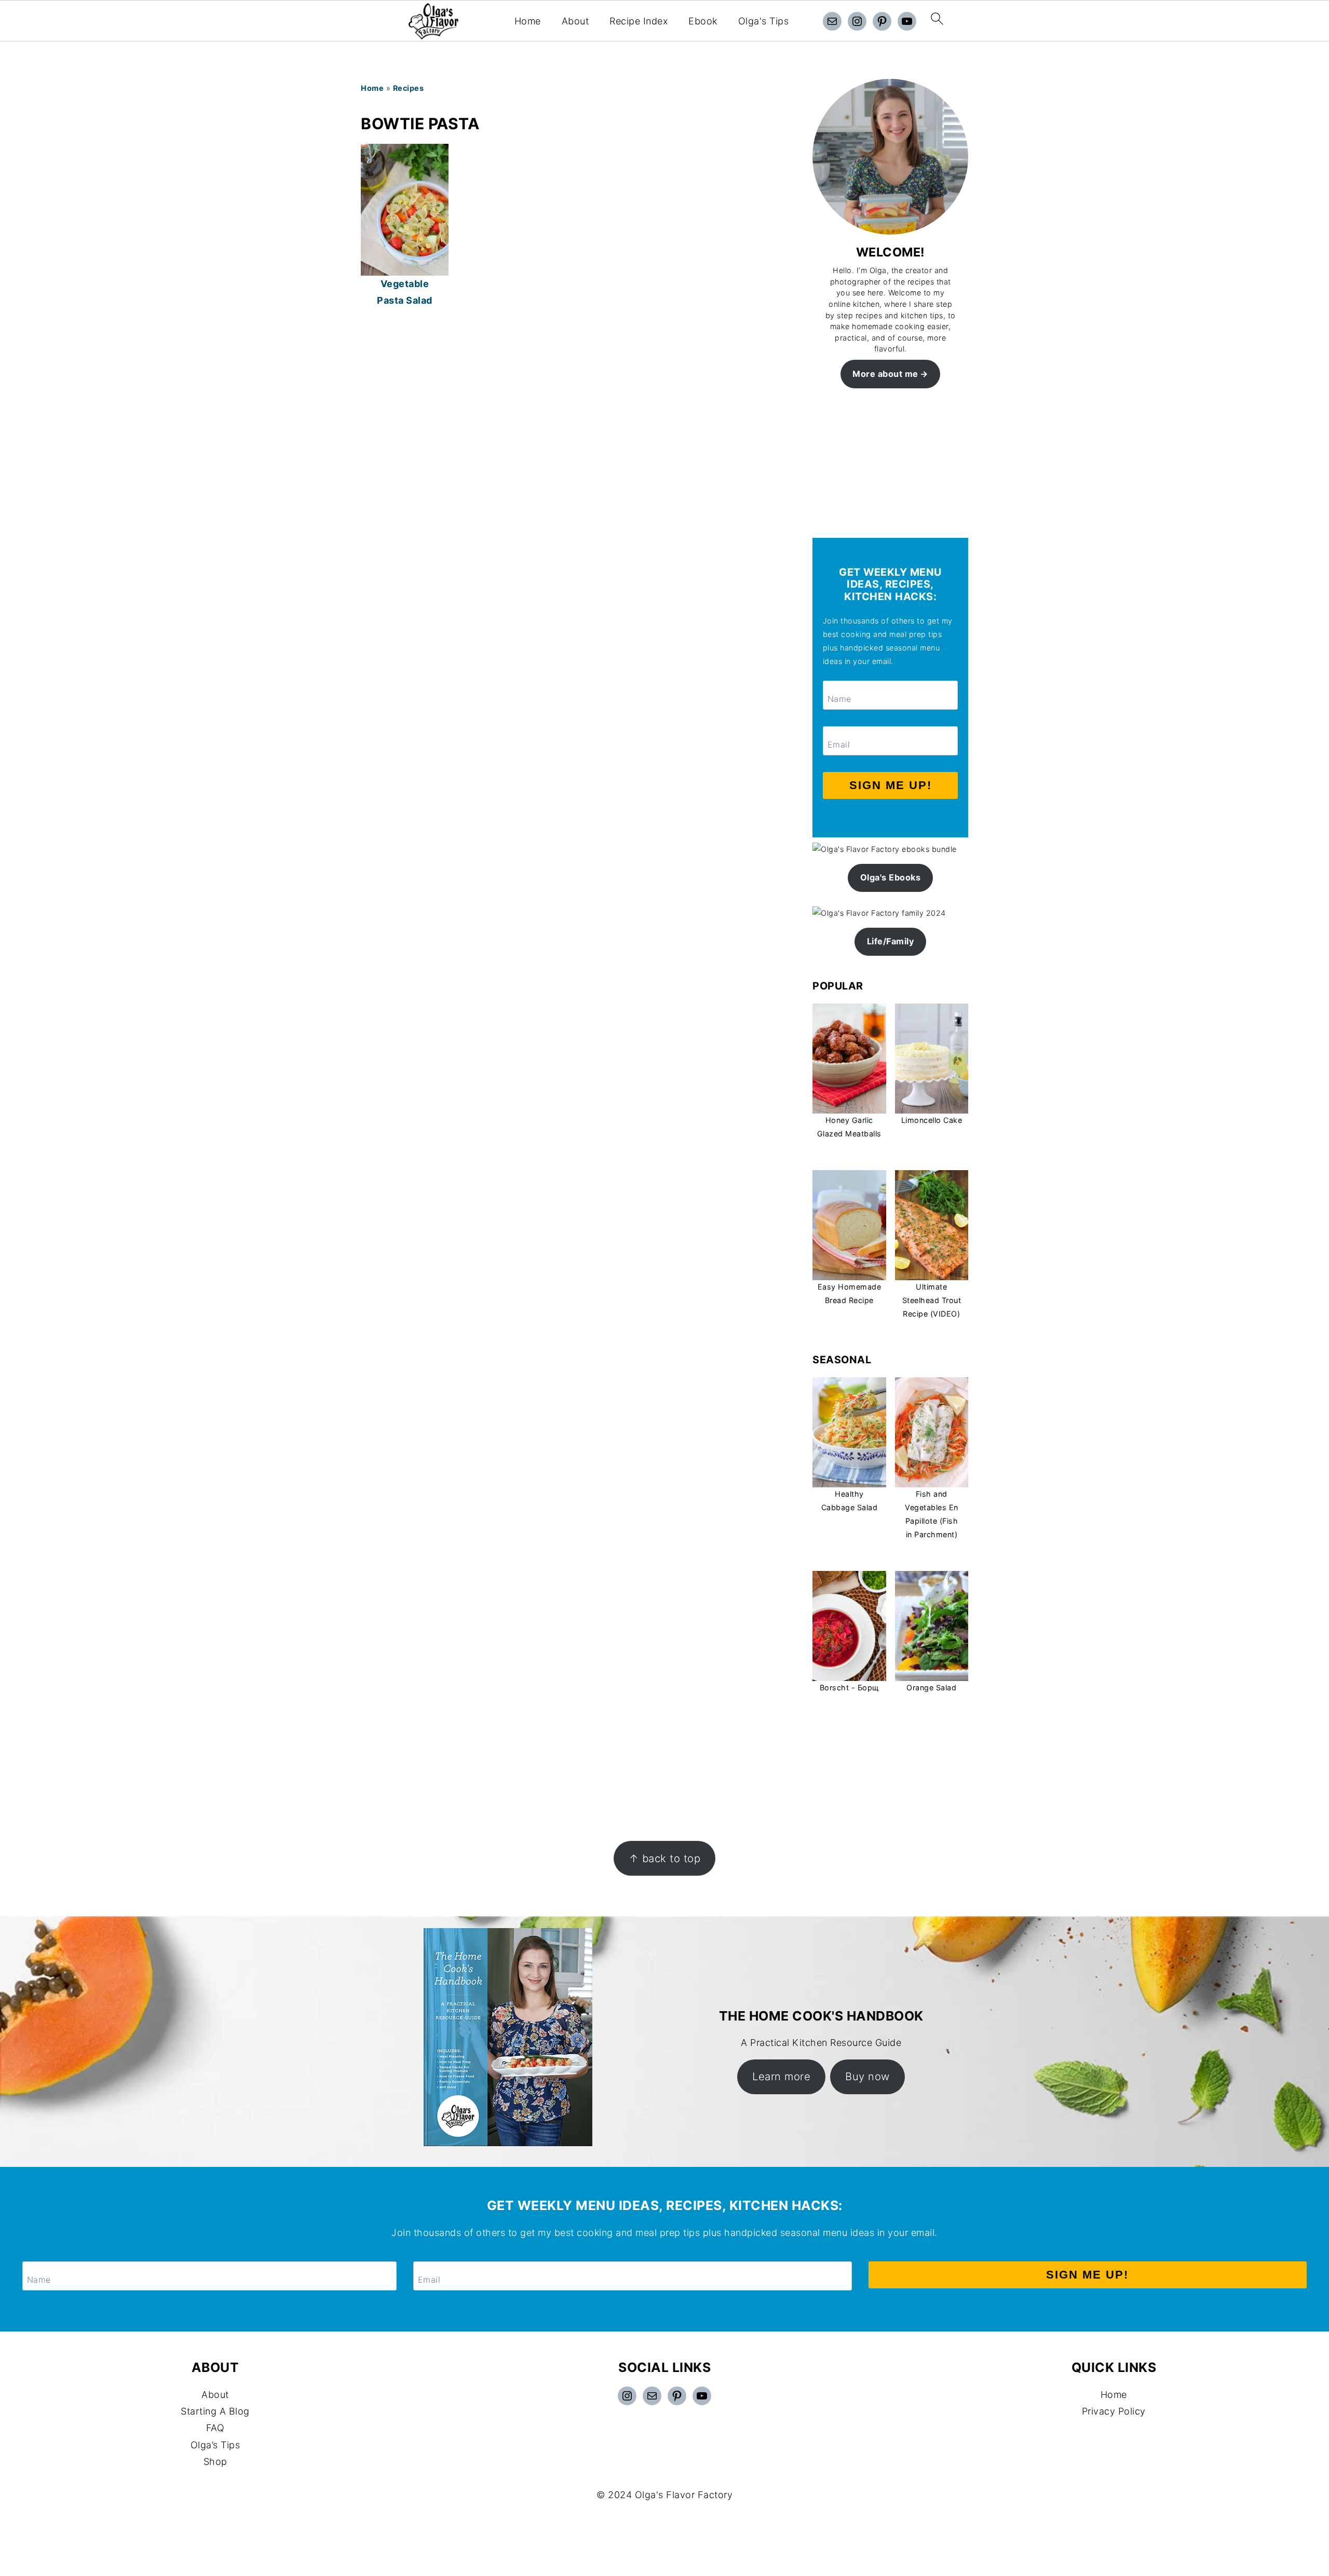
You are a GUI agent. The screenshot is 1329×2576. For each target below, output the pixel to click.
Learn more (781, 2076)
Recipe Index (639, 21)
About (575, 21)
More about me (885, 374)
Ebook (703, 21)
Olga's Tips (764, 21)
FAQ (215, 2428)
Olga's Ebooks (891, 877)
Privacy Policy (1114, 2411)
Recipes (409, 88)
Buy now (867, 2076)
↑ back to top (665, 1858)
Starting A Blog (215, 2411)
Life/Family (891, 941)
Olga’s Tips (215, 2445)
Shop (215, 2462)
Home (528, 21)
